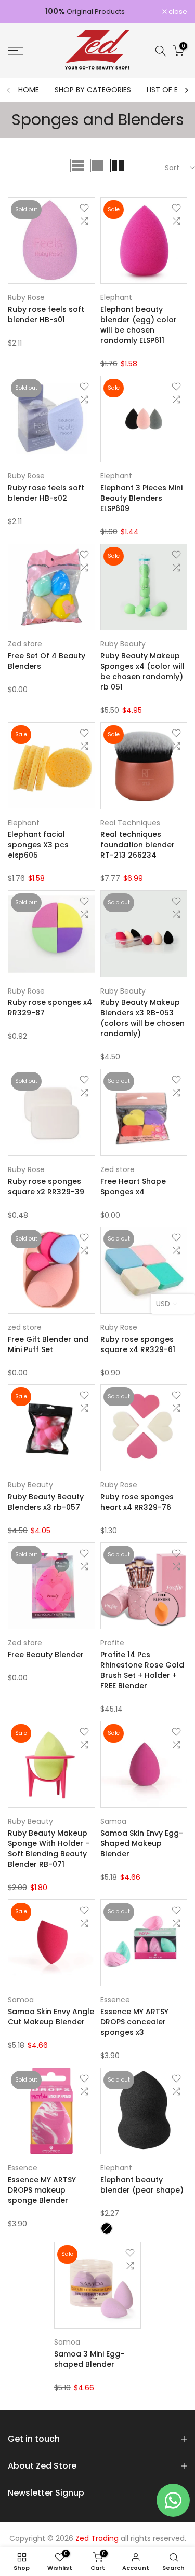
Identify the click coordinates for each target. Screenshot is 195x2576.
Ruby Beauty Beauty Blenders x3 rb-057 (46, 1502)
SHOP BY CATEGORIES (93, 90)
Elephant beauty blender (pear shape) (142, 2185)
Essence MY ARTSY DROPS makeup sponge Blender (42, 2190)
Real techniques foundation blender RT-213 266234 (138, 845)
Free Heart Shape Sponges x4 (133, 1187)
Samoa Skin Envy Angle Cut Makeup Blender (51, 2017)
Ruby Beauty (123, 644)
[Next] (186, 90)
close (177, 12)
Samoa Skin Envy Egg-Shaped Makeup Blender (142, 1843)
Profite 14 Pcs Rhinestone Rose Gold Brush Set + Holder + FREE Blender (142, 1670)
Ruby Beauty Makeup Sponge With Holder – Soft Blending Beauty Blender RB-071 (49, 1849)
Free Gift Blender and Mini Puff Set (48, 1344)
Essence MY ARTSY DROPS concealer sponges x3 (134, 2022)
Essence (115, 2000)
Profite (112, 1643)
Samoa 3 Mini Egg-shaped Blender (89, 2359)
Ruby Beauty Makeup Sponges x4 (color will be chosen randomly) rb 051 (142, 671)
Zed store (25, 644)
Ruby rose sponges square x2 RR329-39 (46, 1187)
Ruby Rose (26, 297)
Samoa (113, 1821)
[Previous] (9, 90)
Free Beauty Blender (46, 1655)
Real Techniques (130, 823)
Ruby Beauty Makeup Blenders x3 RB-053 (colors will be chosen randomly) (142, 1018)
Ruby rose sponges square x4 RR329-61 (138, 1344)
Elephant (116, 297)
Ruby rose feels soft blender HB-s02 (46, 493)
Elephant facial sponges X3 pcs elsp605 (38, 845)
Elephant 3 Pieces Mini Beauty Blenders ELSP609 (141, 498)
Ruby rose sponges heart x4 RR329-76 (137, 1502)
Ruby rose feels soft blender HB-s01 (46, 314)
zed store (25, 1327)
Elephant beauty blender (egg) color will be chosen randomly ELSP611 (139, 325)
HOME (29, 90)
